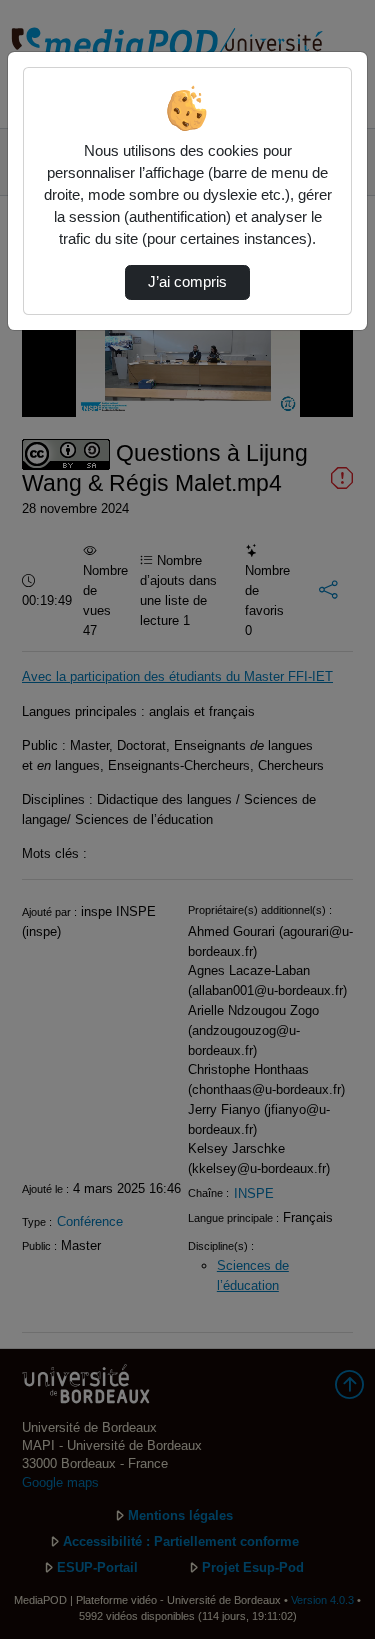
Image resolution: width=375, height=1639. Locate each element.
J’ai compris (187, 282)
